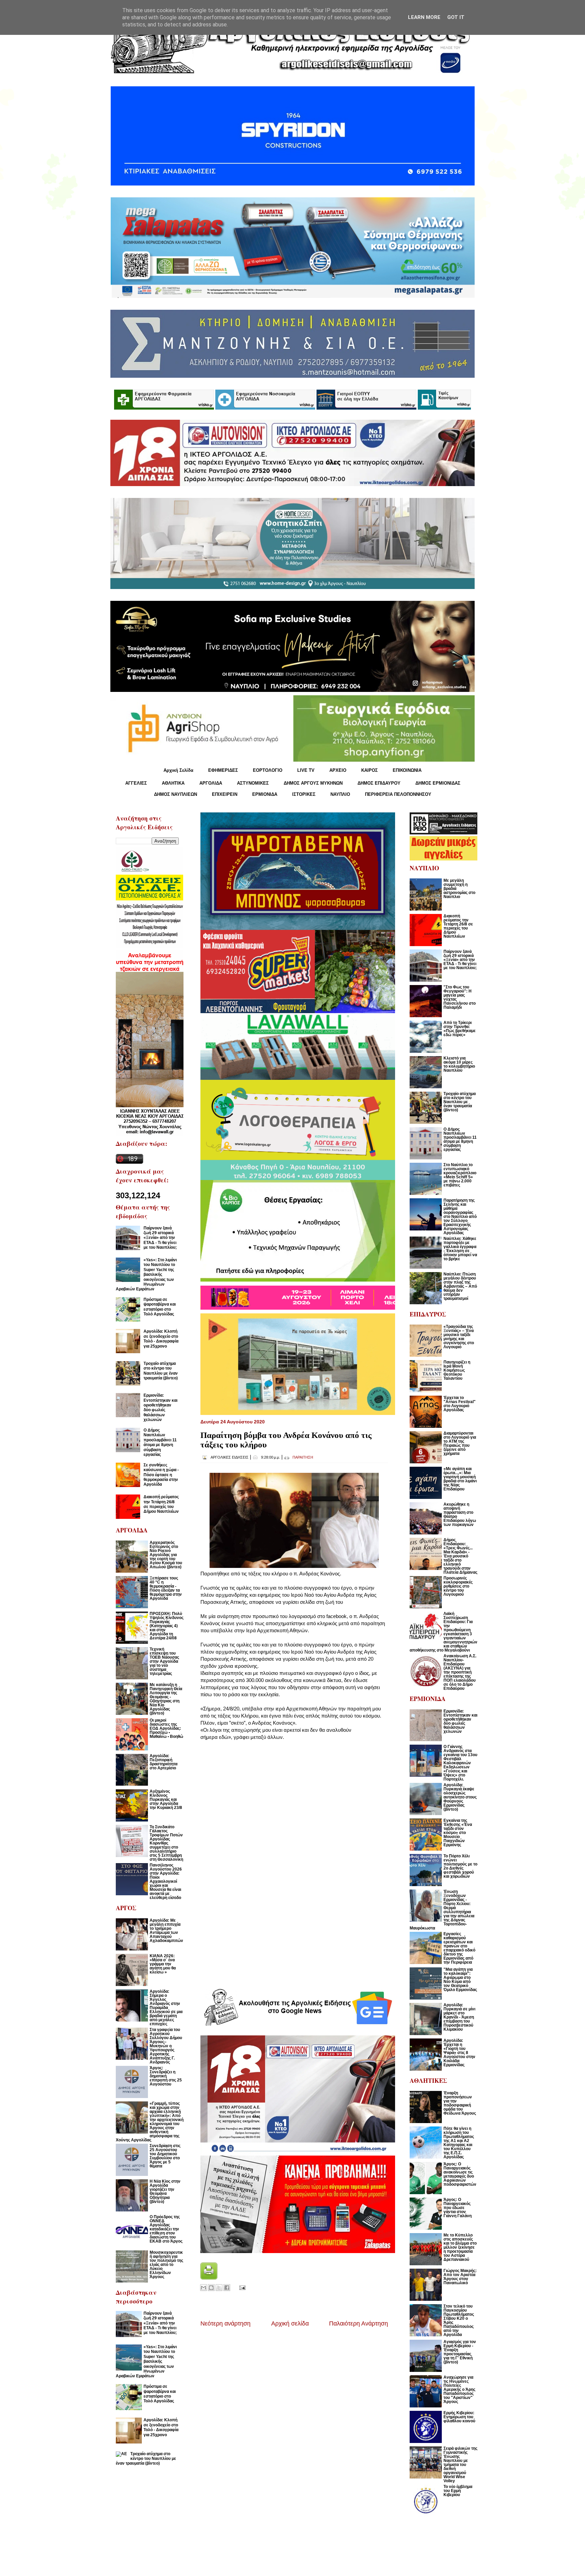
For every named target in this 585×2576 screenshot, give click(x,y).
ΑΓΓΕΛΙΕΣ (136, 783)
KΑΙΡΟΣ (370, 770)
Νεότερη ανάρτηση (225, 2323)
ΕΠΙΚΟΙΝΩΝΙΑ (407, 770)
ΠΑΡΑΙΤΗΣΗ (303, 1457)
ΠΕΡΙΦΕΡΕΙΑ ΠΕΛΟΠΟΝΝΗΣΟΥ (398, 794)
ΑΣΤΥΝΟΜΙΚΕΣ (253, 783)
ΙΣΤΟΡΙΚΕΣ (304, 794)
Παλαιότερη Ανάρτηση (359, 2323)
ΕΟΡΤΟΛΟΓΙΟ (268, 770)
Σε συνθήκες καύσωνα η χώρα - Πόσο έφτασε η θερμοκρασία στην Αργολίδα (161, 1475)
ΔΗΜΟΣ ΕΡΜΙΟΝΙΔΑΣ (438, 783)
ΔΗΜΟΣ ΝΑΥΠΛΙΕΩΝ (176, 794)
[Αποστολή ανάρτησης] (241, 2287)
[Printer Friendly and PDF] (209, 2278)
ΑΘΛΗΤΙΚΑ (173, 783)
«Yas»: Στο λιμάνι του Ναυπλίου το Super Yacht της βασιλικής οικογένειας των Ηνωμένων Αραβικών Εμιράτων (146, 1274)
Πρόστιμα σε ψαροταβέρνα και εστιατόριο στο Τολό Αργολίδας (160, 1307)
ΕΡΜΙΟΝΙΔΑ (265, 794)
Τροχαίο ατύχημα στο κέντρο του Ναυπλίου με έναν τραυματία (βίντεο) (161, 1371)
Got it (456, 17)
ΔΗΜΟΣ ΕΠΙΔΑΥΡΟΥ (379, 783)
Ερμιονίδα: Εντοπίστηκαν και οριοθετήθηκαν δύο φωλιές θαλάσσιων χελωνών (160, 1407)
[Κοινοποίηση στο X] (219, 2288)
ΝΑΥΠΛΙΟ (340, 794)
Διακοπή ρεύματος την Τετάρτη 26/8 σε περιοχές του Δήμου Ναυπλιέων (161, 1504)
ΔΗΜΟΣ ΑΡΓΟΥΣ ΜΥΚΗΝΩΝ (313, 783)
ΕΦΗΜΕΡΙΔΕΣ (223, 770)
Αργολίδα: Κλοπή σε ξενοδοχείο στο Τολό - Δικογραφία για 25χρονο (161, 1339)
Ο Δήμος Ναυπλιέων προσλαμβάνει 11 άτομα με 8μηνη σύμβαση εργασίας (160, 1442)
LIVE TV (306, 770)
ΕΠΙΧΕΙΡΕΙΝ (225, 794)
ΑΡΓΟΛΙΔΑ (211, 783)
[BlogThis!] (211, 2288)
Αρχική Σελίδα (178, 770)
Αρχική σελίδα (290, 2323)
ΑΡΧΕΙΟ (338, 770)
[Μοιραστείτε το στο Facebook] (227, 2288)
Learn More (424, 17)
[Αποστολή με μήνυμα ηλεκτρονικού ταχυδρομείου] (203, 2288)
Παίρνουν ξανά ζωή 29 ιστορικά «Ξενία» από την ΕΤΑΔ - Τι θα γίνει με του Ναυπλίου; (160, 1238)
